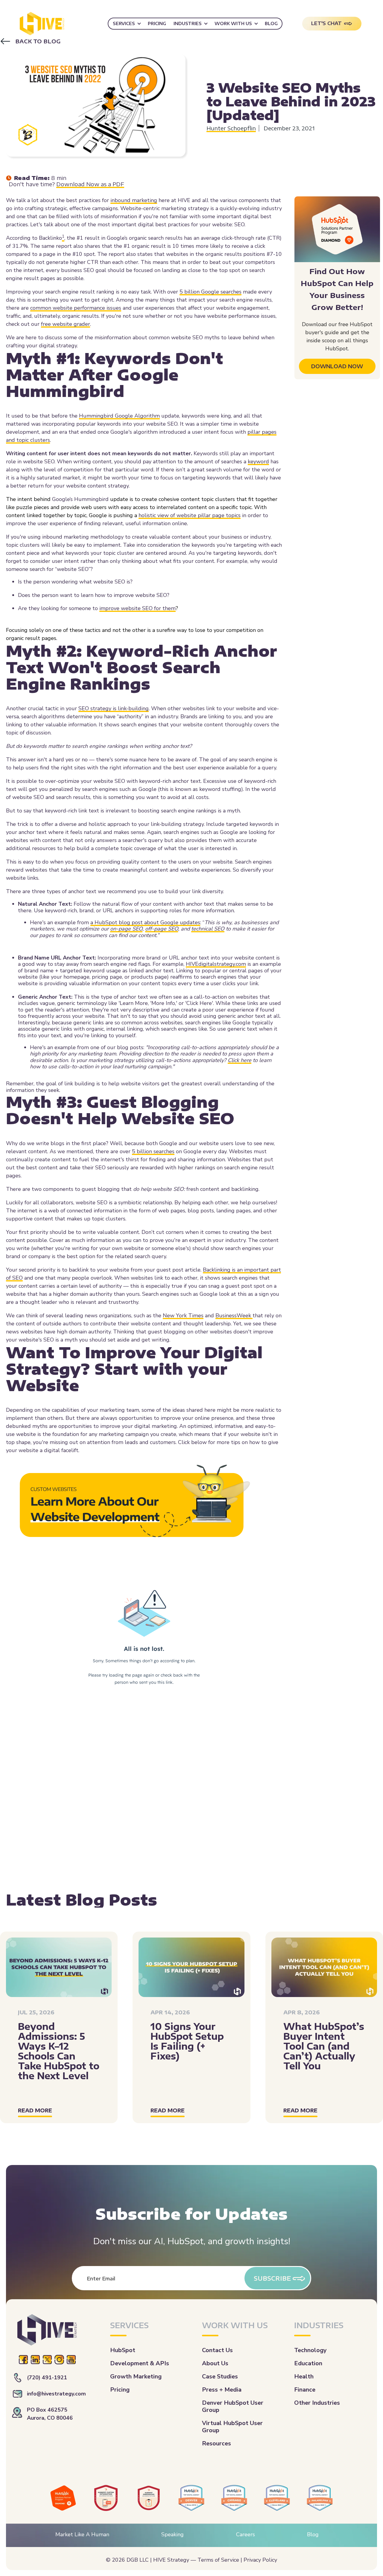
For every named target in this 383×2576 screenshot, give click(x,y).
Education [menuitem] (308, 2363)
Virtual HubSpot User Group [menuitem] (232, 2427)
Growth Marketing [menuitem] (136, 2376)
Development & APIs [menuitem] (140, 2363)
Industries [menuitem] (188, 23)
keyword (258, 462)
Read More (35, 2110)
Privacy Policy (260, 2560)
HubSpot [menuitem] (123, 2350)
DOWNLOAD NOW (337, 366)
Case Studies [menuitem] (220, 2376)
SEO (318, 78)
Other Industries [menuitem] (317, 2403)
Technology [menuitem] (310, 2350)
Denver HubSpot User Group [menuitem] (233, 2406)
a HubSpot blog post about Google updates (145, 922)
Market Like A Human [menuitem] (82, 2534)
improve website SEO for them (137, 608)
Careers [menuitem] (246, 2534)
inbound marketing (134, 200)
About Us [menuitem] (215, 2363)
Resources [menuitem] (216, 2443)
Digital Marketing (279, 78)
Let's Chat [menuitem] (326, 23)
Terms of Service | (220, 2560)
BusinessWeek (234, 1315)
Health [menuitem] (304, 2376)
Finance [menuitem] (305, 2390)
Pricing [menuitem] (157, 23)
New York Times (183, 1315)
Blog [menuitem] (271, 23)
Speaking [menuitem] (172, 2534)
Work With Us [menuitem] (233, 23)
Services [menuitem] (124, 23)
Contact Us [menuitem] (217, 2350)
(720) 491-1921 (47, 2378)
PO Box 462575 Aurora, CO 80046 (50, 2414)
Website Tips (227, 78)
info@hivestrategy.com (56, 2394)
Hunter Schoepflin (231, 128)
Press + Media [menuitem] (222, 2390)
